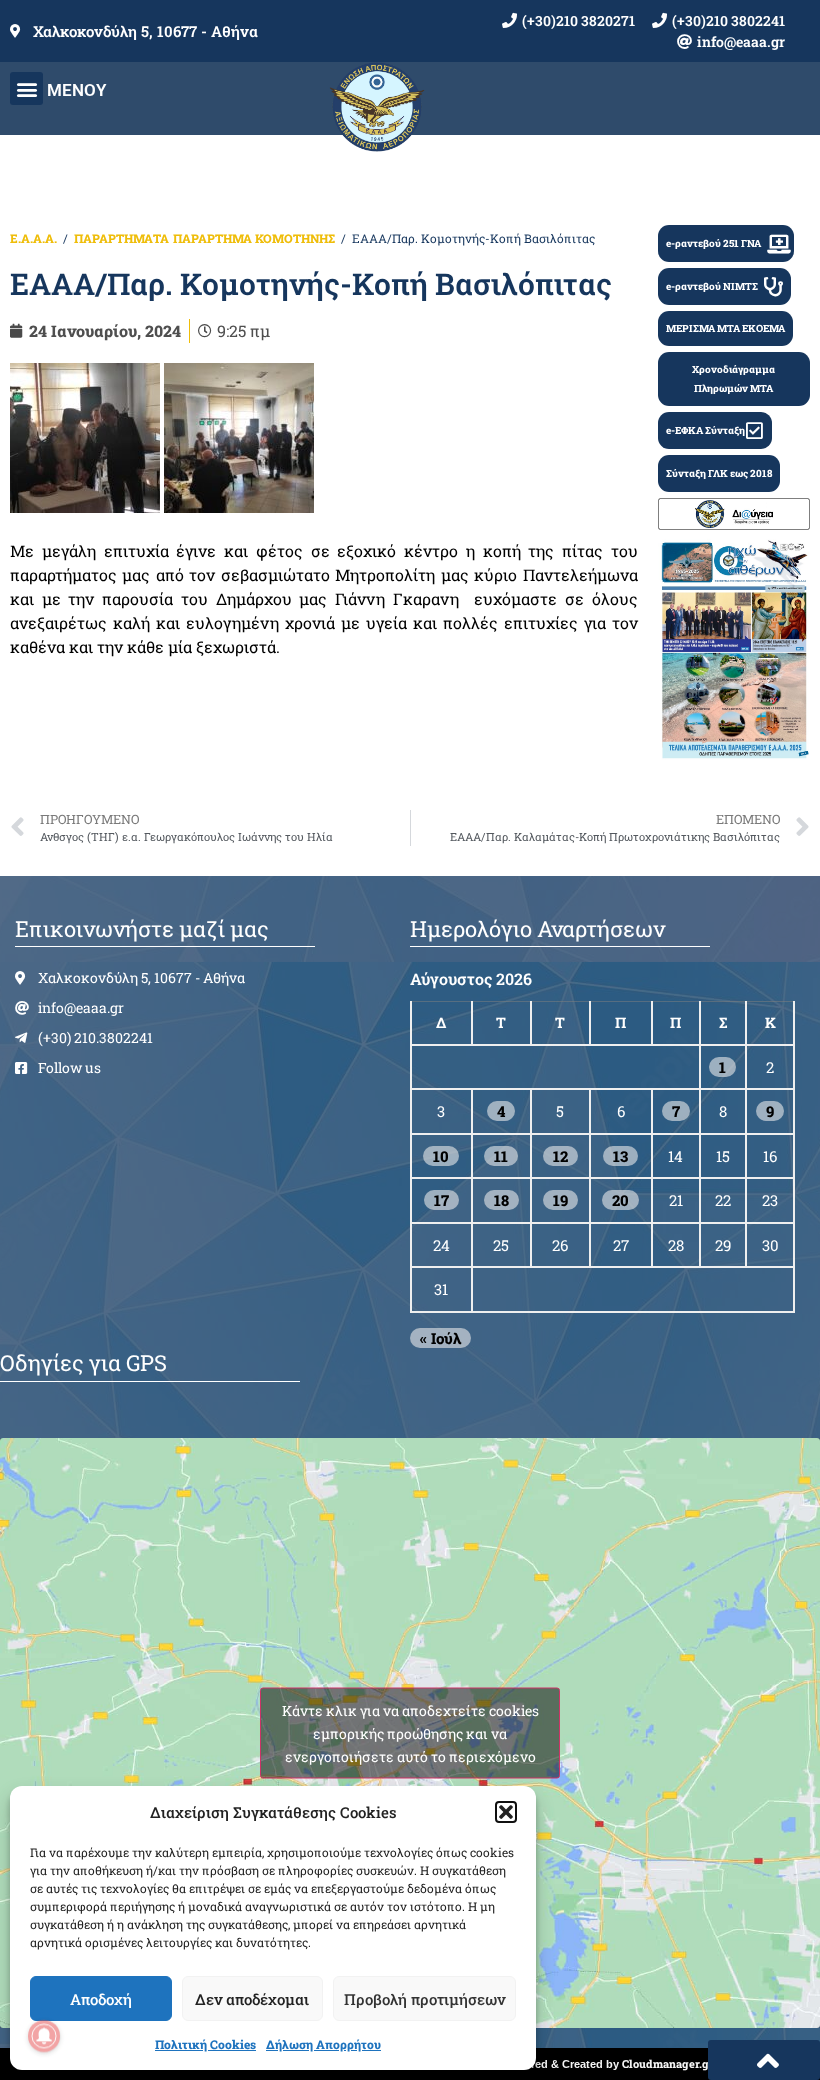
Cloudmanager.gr (668, 2063)
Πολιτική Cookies (205, 2044)
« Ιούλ (440, 1338)
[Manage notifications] (44, 2036)
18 (501, 1200)
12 (560, 1156)
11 (501, 1156)
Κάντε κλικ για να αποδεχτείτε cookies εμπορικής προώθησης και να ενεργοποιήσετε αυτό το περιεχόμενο (410, 1732)
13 (620, 1156)
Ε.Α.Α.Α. (33, 238)
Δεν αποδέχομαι (252, 1999)
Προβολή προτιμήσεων (424, 1999)
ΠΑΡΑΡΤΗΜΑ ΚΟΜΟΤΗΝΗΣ (254, 238)
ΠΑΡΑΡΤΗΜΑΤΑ (121, 238)
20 (620, 1200)
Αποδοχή (101, 1999)
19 (560, 1200)
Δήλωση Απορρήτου (323, 2044)
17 (441, 1200)
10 (441, 1156)
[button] (506, 1812)
